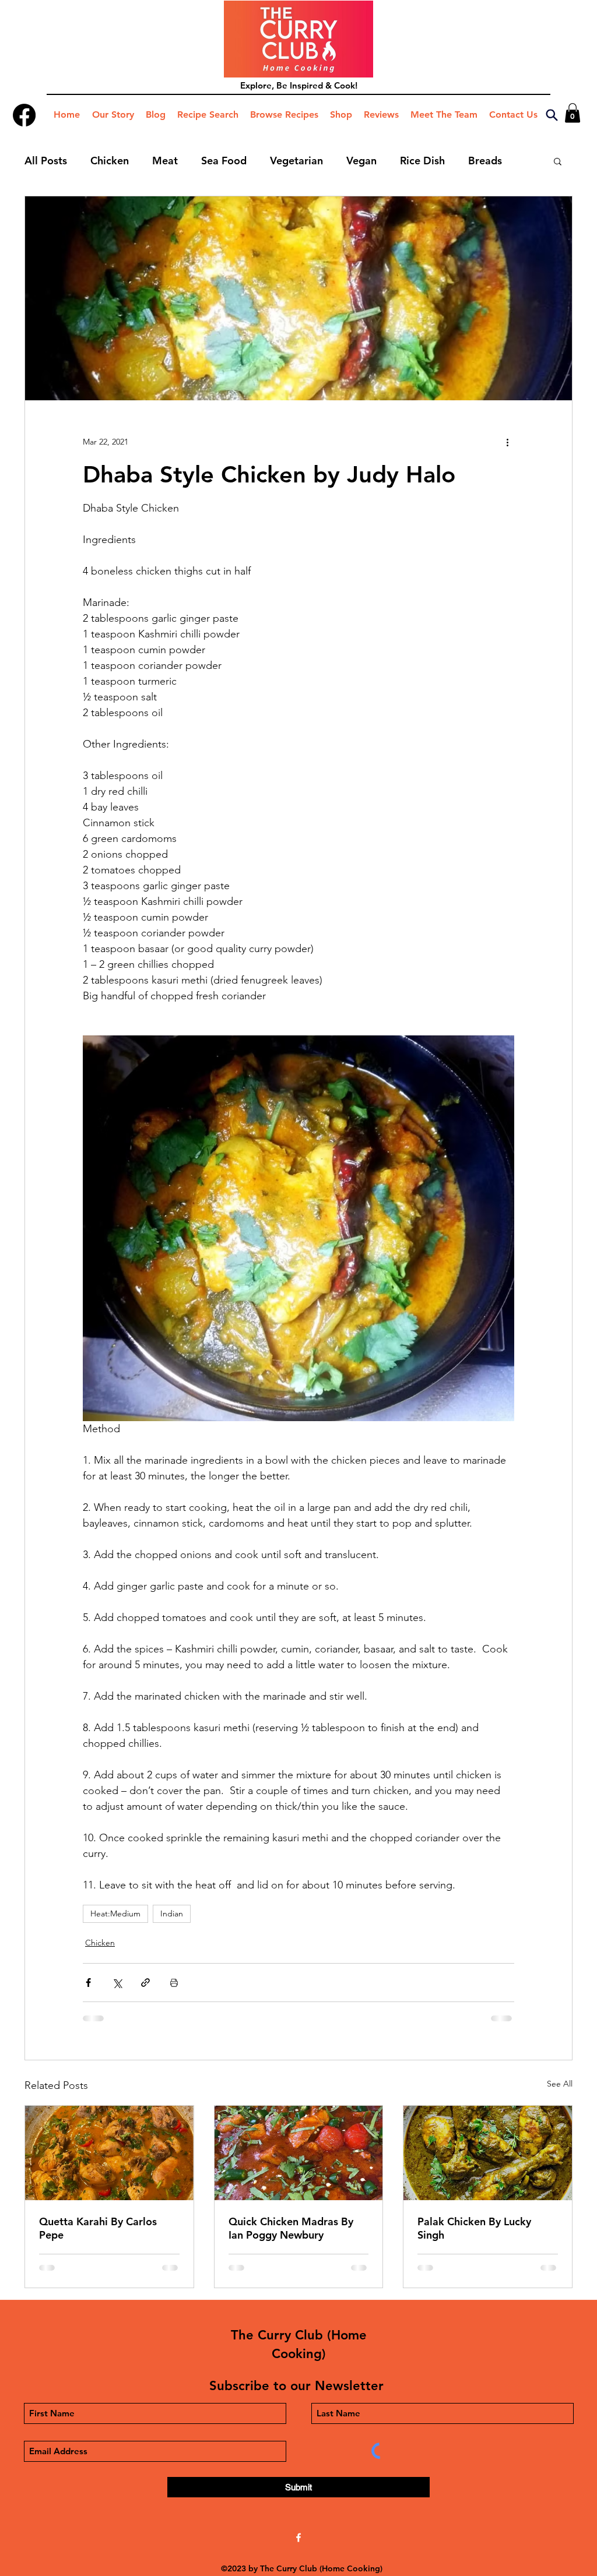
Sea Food (224, 161)
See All (560, 2084)
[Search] (552, 115)
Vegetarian (296, 161)
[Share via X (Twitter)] (117, 1983)
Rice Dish (422, 161)
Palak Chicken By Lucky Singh (474, 2228)
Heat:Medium (115, 1914)
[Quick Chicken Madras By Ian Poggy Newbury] (299, 2153)
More (481, 161)
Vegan (361, 161)
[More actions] (507, 442)
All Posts (46, 161)
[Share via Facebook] (88, 1983)
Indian (172, 1914)
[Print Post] (174, 1983)
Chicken (110, 161)
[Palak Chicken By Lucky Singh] (488, 2153)
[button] (573, 113)
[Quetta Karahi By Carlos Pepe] (109, 2153)
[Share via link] (145, 1983)
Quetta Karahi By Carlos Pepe (98, 2228)
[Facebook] (24, 115)
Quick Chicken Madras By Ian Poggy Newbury (291, 2228)
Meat (165, 161)
